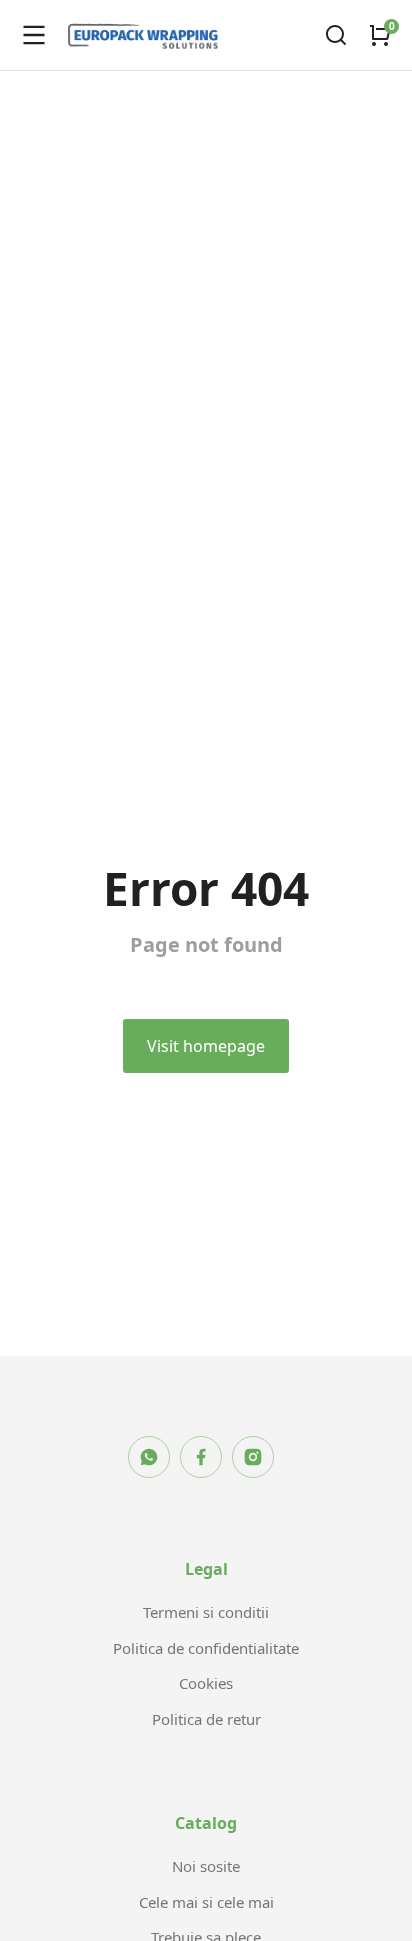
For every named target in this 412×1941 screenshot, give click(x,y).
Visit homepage (206, 1046)
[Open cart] (380, 35)
